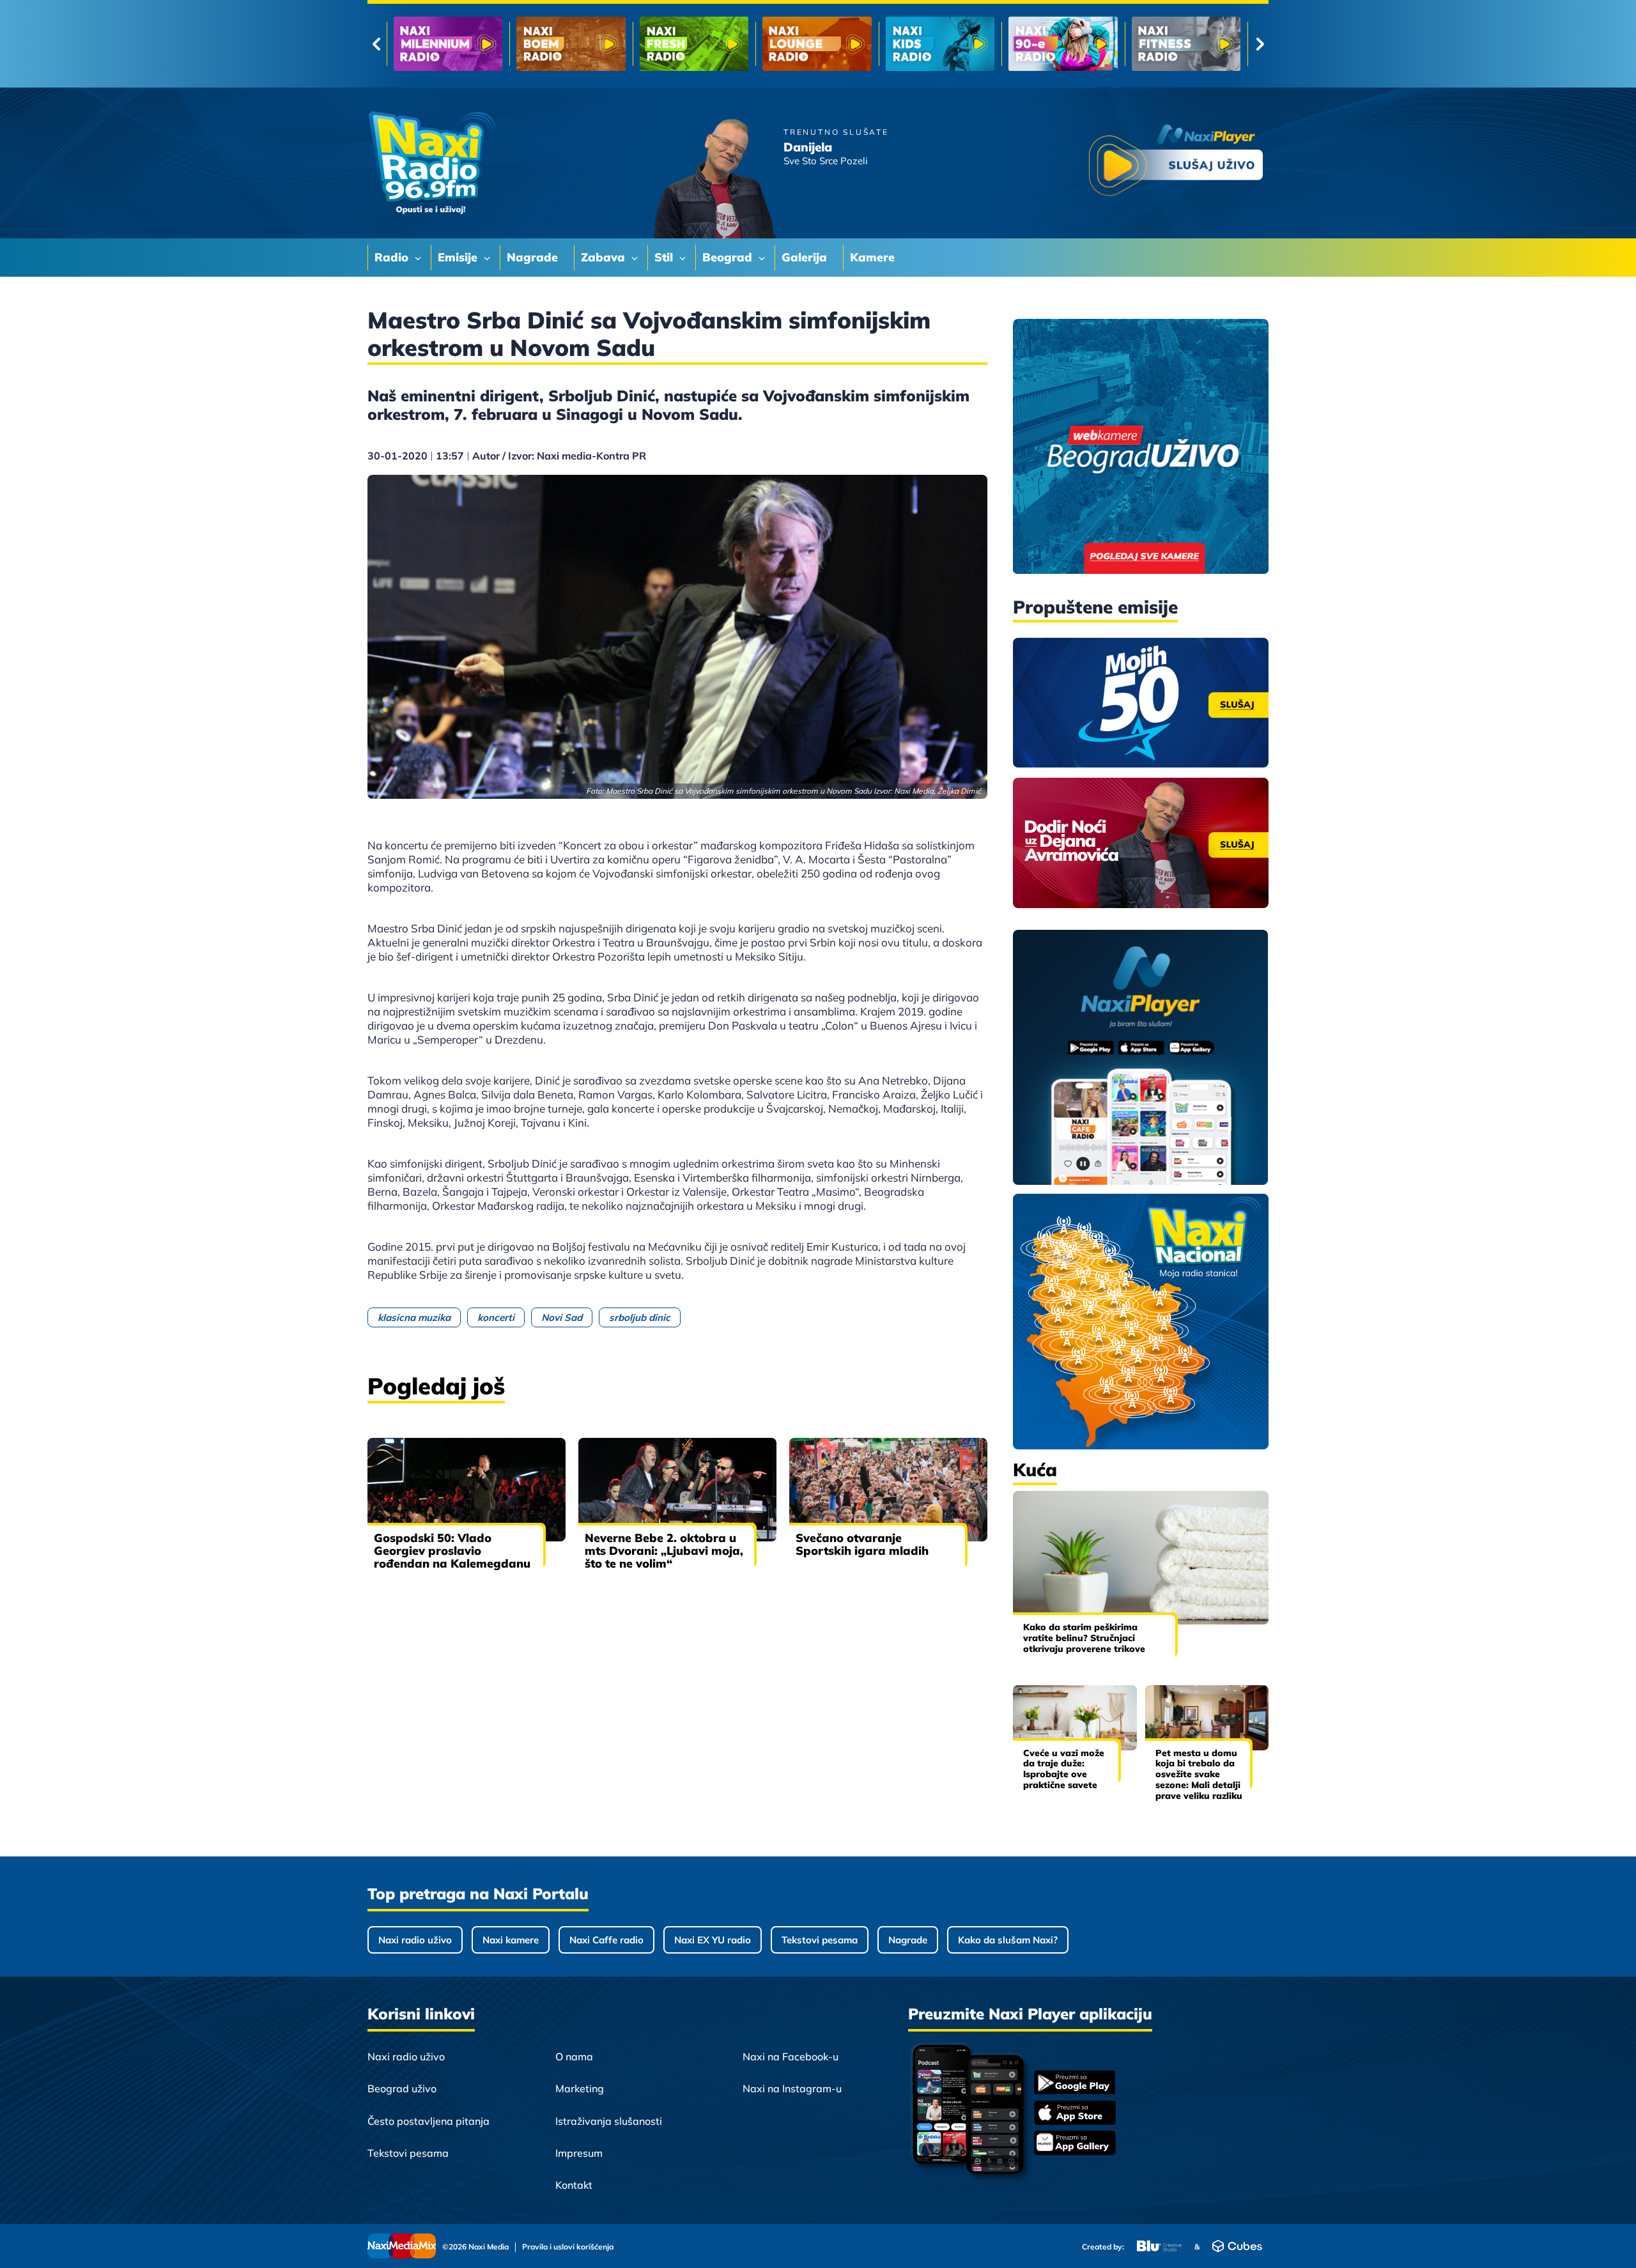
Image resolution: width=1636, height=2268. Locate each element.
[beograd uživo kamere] (1141, 448)
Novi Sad (562, 1317)
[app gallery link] (1075, 2144)
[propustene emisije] (1141, 703)
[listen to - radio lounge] (571, 44)
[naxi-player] (1141, 1058)
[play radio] (1176, 163)
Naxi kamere (511, 1940)
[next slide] (1260, 44)
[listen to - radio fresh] (448, 44)
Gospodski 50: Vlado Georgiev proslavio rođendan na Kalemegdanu (452, 1551)
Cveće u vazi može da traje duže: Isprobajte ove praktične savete (1064, 1769)
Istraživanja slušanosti (609, 2121)
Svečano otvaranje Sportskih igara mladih (862, 1544)
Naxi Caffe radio (606, 1940)
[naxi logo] (431, 163)
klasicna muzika (414, 1317)
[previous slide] (376, 44)
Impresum (579, 2153)
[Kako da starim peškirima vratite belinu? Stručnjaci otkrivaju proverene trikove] (1141, 1558)
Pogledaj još (436, 1386)
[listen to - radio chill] (1186, 44)
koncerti (496, 1317)
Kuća (1035, 1470)
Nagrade (908, 1940)
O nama (574, 2056)
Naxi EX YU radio (713, 1940)
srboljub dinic (640, 1317)
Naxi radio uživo (415, 1940)
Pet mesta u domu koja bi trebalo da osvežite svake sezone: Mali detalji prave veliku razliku (1199, 1774)
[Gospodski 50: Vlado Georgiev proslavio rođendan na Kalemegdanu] (467, 1490)
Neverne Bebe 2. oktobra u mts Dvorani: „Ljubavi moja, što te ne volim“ (664, 1551)
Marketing (580, 2088)
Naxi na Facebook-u (791, 2056)
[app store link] (1075, 2114)
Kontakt (574, 2185)
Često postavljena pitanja (428, 2121)
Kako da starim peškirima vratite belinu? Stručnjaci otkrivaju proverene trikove (1084, 1638)
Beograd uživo (402, 2088)
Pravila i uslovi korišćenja (568, 2247)
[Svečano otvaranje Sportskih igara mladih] (888, 1490)
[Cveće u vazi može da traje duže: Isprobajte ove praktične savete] (1075, 1717)
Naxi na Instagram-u (792, 2088)
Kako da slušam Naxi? (1008, 1940)
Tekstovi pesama (820, 1940)
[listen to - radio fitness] (940, 44)
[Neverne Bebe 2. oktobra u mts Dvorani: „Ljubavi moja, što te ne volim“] (677, 1490)
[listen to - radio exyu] (1063, 44)
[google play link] (1075, 2084)
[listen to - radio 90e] (817, 44)
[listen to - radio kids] (694, 44)
